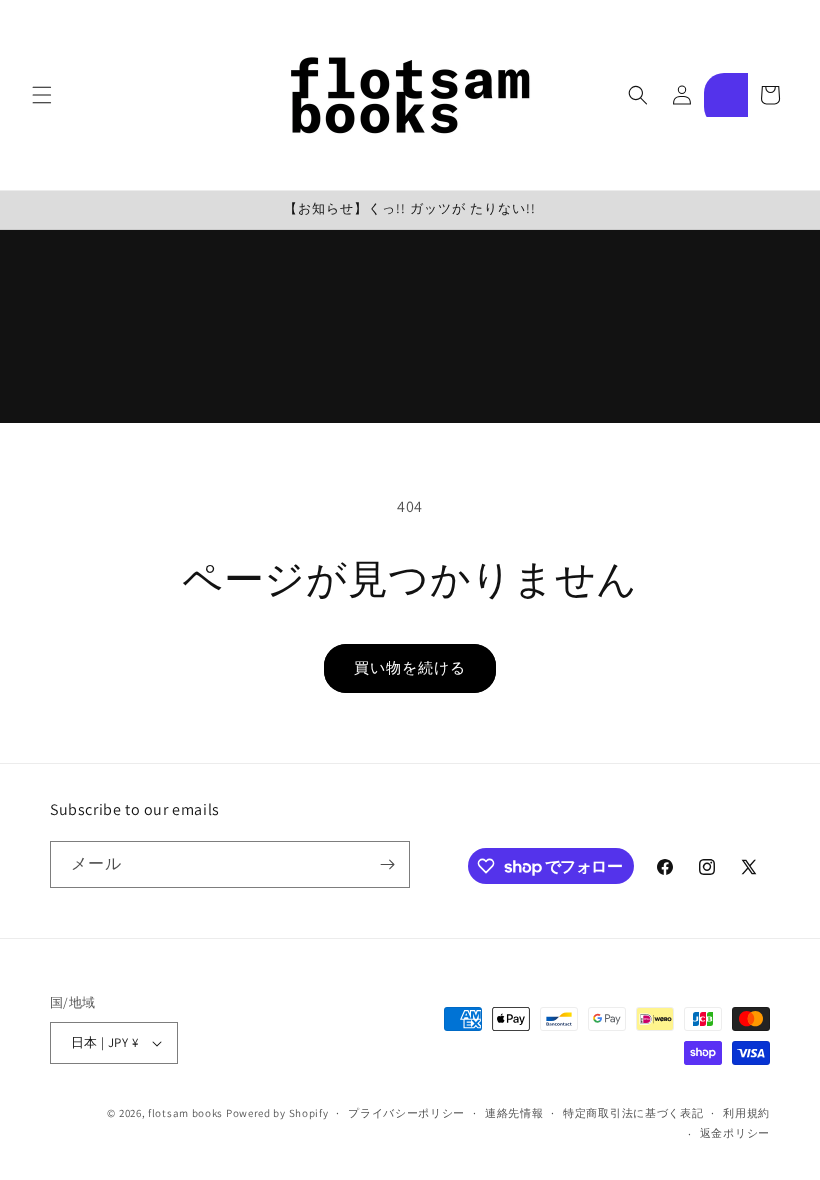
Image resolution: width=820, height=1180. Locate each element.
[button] (42, 95)
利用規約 (746, 1113)
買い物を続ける (410, 667)
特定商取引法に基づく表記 (633, 1113)
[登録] (387, 864)
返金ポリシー (735, 1133)
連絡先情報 (514, 1113)
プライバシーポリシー (406, 1113)
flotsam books (185, 1113)
